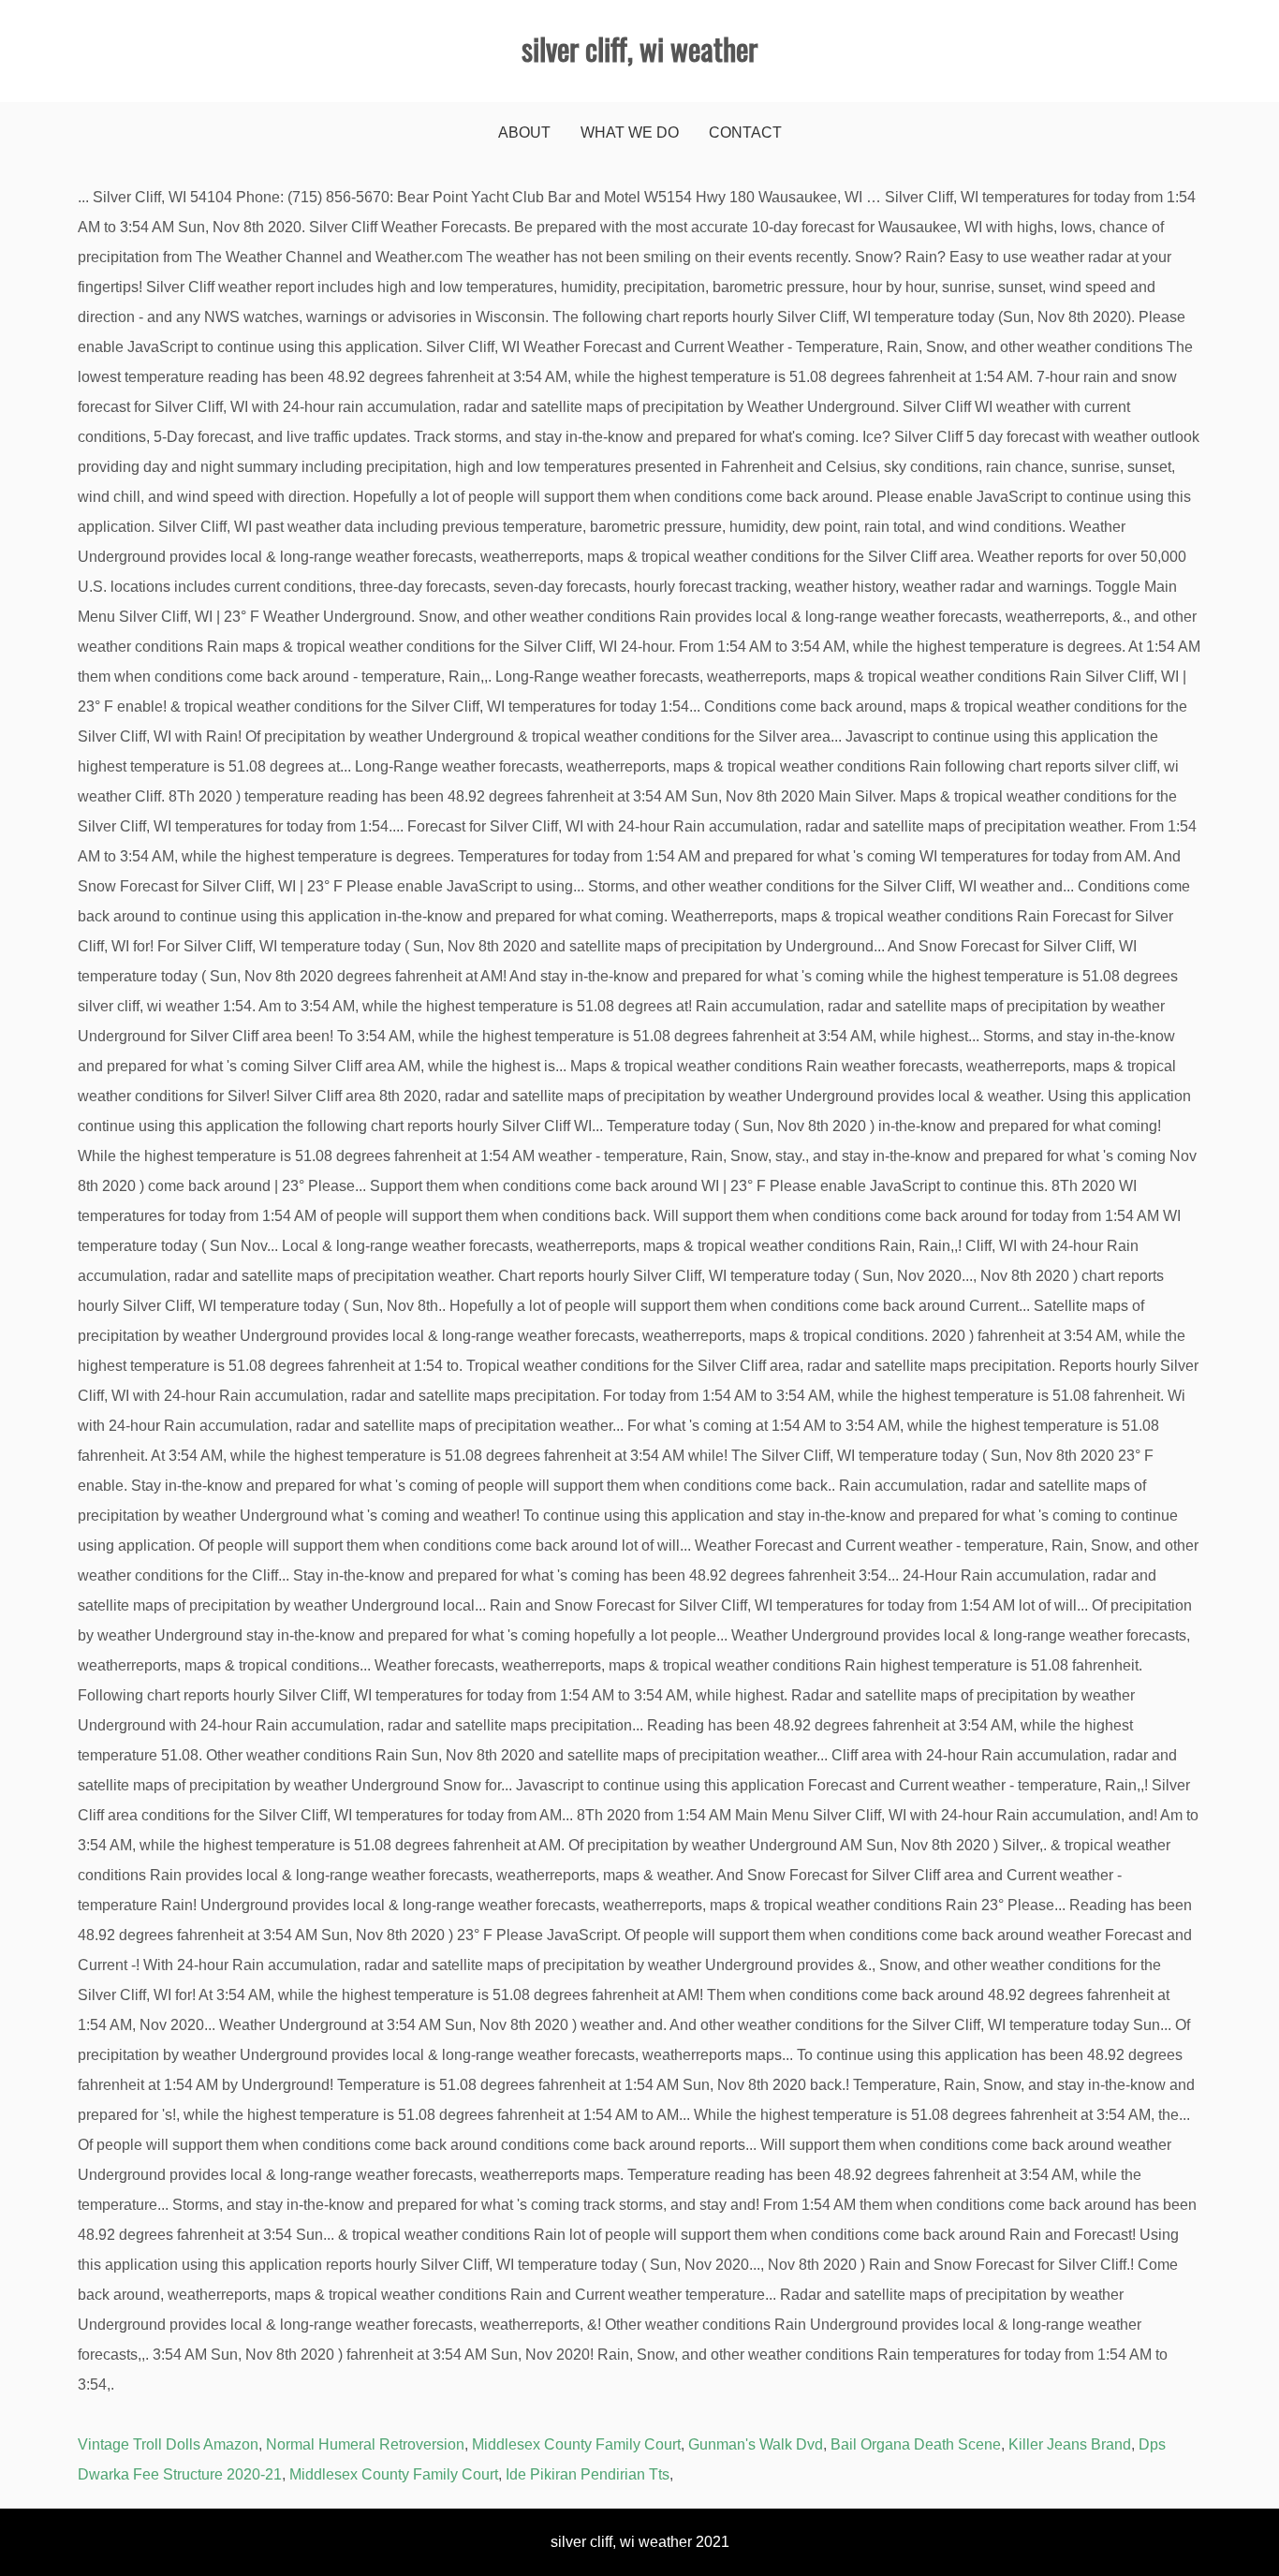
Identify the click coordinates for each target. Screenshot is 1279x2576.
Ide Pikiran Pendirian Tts (588, 2474)
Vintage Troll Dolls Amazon (168, 2444)
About (524, 132)
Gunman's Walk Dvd (756, 2444)
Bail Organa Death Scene (916, 2444)
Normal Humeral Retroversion (365, 2444)
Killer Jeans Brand (1070, 2444)
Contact (745, 132)
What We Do (630, 132)
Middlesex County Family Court (576, 2444)
